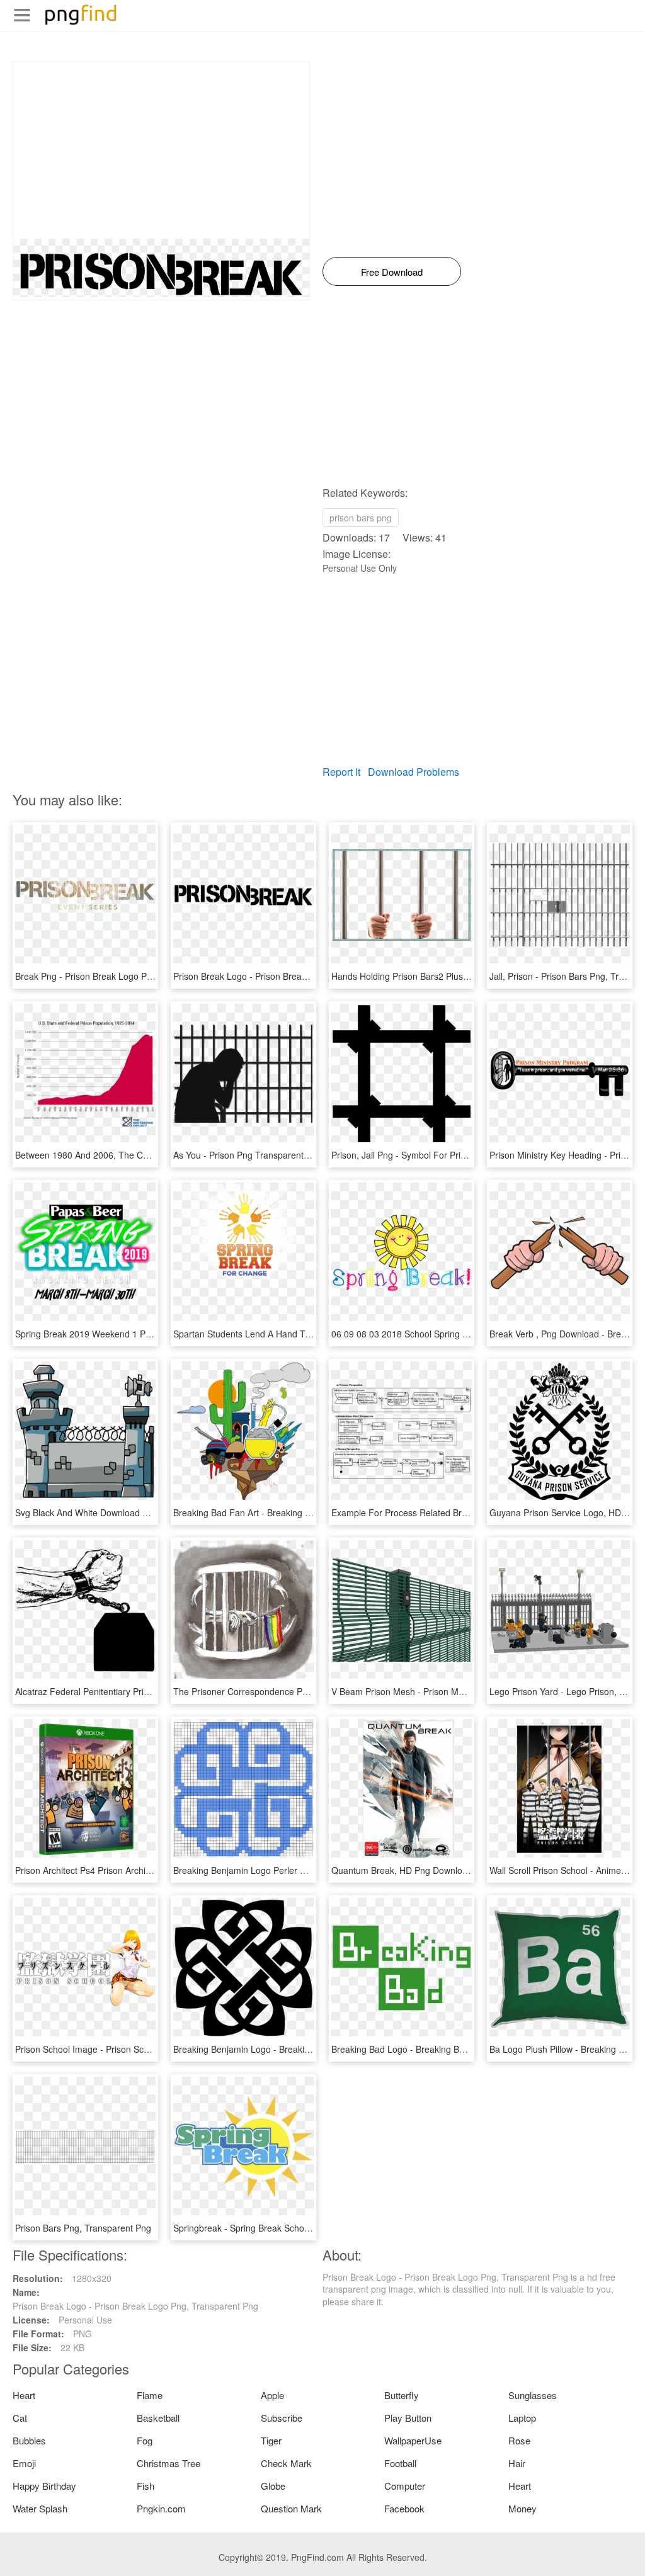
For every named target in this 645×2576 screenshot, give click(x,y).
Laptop (522, 2418)
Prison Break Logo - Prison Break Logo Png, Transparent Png (296, 976)
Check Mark (286, 2463)
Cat (20, 2418)
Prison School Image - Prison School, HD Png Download (127, 2049)
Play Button (408, 2418)
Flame (150, 2395)
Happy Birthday (44, 2486)
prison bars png (361, 518)
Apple (272, 2395)
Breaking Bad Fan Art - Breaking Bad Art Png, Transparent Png (299, 1512)
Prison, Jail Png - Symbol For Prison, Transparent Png (439, 1155)
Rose (519, 2440)
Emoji (24, 2463)
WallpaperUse (413, 2440)
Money (522, 2508)
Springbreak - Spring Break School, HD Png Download (281, 2228)
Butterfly (402, 2395)
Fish (146, 2486)
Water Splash (40, 2508)
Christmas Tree (168, 2463)
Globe (273, 2486)
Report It (341, 772)
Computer (405, 2486)
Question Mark (291, 2508)
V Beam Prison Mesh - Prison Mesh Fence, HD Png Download (455, 1691)
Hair (517, 2463)
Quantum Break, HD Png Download (402, 1870)
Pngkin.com (161, 2508)
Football (400, 2463)
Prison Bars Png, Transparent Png (83, 2228)
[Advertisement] (161, 150)
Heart (24, 2395)
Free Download (392, 272)
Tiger (271, 2440)
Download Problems (414, 772)
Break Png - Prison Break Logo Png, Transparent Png (122, 976)
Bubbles (29, 2440)
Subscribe (282, 2418)
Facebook (404, 2508)
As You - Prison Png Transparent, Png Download (270, 1155)
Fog (145, 2440)
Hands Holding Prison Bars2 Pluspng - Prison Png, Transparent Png (466, 976)
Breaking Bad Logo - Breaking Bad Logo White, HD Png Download (463, 2049)
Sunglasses (533, 2395)
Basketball (158, 2418)
